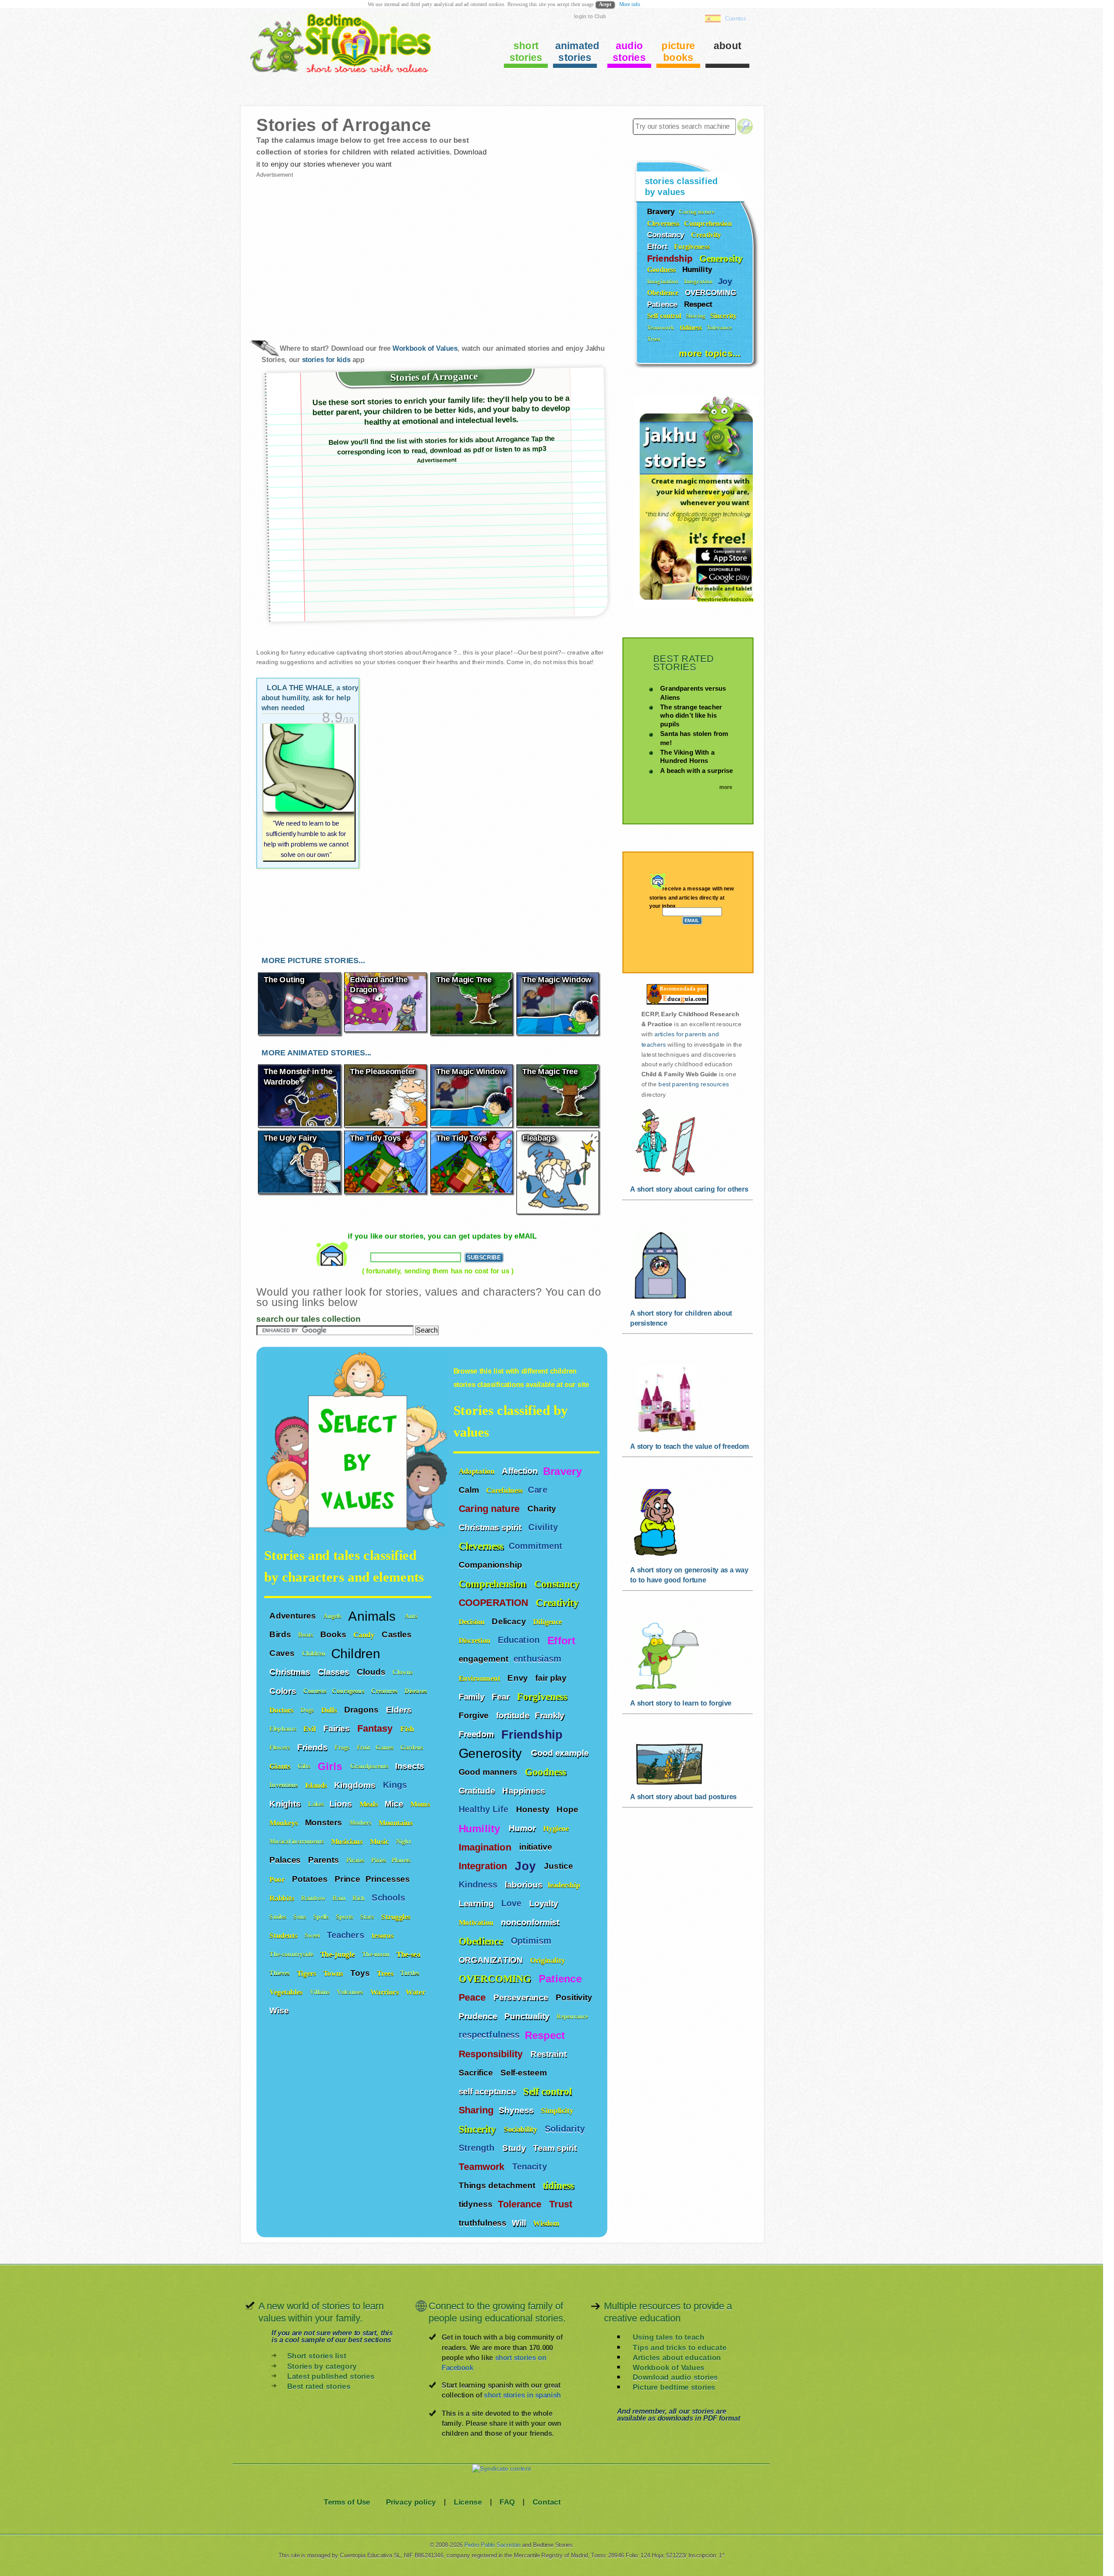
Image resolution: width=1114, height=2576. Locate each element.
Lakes (316, 1804)
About (728, 45)
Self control (547, 2091)
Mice (395, 1804)
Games (386, 1748)
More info (630, 4)
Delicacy (510, 1621)
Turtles (411, 1973)
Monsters (325, 1822)
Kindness (479, 1884)
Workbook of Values (425, 349)
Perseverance (522, 1997)
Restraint (550, 2053)
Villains (321, 1992)
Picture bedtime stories (674, 2387)
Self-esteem (525, 2072)
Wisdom (547, 2223)
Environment (481, 1678)
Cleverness (481, 1546)
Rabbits (283, 1898)
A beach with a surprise (696, 771)
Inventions (285, 1785)
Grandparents (370, 1766)
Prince (347, 1879)
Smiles (279, 1916)
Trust (562, 2204)
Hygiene (557, 1828)
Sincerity (479, 2129)
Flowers (281, 1748)
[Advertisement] (344, 252)
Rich (359, 1898)
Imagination (486, 1847)
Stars (368, 1916)
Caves (283, 1653)
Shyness (517, 2110)
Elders (400, 1709)
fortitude (513, 1715)
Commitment (537, 1546)
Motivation (477, 1922)
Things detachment (498, 2185)
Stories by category (322, 2366)
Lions (342, 1804)
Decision (473, 1621)
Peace (473, 1997)
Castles (398, 1634)
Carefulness (504, 1490)
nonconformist (530, 1922)
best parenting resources (694, 1084)
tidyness (476, 2204)
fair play (551, 1677)
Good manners (489, 1771)
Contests (315, 1691)
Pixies (379, 1860)
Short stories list (317, 2356)
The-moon (377, 1954)
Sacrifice (477, 2072)
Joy (527, 1865)
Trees (386, 1973)
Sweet (313, 1936)
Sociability (522, 2129)
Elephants (284, 1728)
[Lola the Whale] (309, 792)
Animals (374, 1615)
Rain (340, 1898)
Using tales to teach (668, 2337)
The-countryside (292, 1954)
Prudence (479, 2016)
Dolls (330, 1710)
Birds (281, 1634)
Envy (519, 1677)
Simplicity (558, 2110)
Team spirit (556, 2147)
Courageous (349, 1691)
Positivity (575, 1997)
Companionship (492, 1565)
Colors (284, 1691)
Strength (478, 2148)
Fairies (338, 1728)
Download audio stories (675, 2377)
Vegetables (287, 1992)
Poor (278, 1879)
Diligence (549, 1621)
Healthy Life (485, 1809)
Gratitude (478, 1790)
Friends (313, 1747)
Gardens (413, 1748)
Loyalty (545, 1903)
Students (284, 1935)
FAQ (507, 2502)
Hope (568, 1809)
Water (416, 1992)
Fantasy (376, 1729)
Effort (563, 1640)
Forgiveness (543, 1696)
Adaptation (478, 1471)
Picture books (678, 52)
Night (404, 1842)
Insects (411, 1766)
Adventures (294, 1615)
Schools (390, 1898)
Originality (549, 1960)
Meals (370, 1804)
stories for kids (326, 359)
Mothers (361, 1822)
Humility (481, 1828)
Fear (502, 1696)
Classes (335, 1672)
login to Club (590, 16)
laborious (523, 1884)
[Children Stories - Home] (334, 72)
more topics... (710, 353)
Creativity (558, 1602)
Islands (317, 1785)
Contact (547, 2502)
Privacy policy (411, 2502)
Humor (523, 1828)
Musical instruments (298, 1842)
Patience (562, 1978)
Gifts (305, 1766)
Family (473, 1696)
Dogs (308, 1710)
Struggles (397, 1916)
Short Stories (526, 52)
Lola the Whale (310, 698)
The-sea (409, 1954)
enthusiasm (537, 1659)
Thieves (280, 1973)
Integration (484, 1866)
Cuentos (736, 18)
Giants (281, 1766)
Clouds (372, 1672)
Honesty (534, 1809)
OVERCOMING (496, 1978)
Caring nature (490, 1508)
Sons (301, 1916)
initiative (536, 1847)
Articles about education (677, 2357)
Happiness (525, 1790)
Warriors (386, 1992)
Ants (412, 1616)
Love (513, 1903)
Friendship (534, 1734)
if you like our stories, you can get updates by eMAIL (442, 1236)
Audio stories (629, 52)
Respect (547, 2035)
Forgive (475, 1715)
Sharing (476, 2110)
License (468, 2502)
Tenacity (531, 2166)
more (726, 787)
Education (520, 1640)
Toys (361, 1973)
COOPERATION (495, 1602)
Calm (470, 1489)
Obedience (482, 1941)
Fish (408, 1728)
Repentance (573, 2016)
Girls (332, 1766)
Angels (333, 1616)
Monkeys (285, 1822)
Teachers (347, 1935)
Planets (402, 1860)
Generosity (492, 1752)
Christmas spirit (491, 1527)
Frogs (343, 1748)
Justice (559, 1865)
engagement (483, 1659)
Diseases (417, 1691)
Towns (334, 1973)
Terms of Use (347, 2502)
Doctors (282, 1710)
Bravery (562, 1471)
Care (539, 1490)
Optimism (533, 1941)
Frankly (551, 1715)
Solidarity (566, 2129)
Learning (477, 1903)
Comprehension (494, 1584)
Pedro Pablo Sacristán (493, 2545)
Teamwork (483, 2166)
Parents (325, 1860)
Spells (322, 1916)
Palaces (286, 1860)
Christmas (291, 1672)
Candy (365, 1634)
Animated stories (576, 52)
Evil (311, 1728)
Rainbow (314, 1898)
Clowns (403, 1672)
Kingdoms (356, 1785)
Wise (280, 2010)
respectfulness (489, 2035)
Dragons (362, 1709)
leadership (564, 1885)
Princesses (389, 1879)
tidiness (558, 2185)
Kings (396, 1785)
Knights (286, 1804)
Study (515, 2147)
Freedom (477, 1734)
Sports (346, 1916)
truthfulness (483, 2223)
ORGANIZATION (492, 1959)
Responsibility (492, 2054)
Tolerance (521, 2204)
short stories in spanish (522, 2395)
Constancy (558, 1584)
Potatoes (311, 1879)
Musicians (348, 1841)
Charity (543, 1508)
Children (314, 1654)
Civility (544, 1527)
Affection (520, 1471)
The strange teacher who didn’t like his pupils (691, 715)
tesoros (382, 1935)
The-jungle (339, 1954)
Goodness (547, 1772)
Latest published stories (331, 2376)
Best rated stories (319, 2386)
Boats (306, 1634)
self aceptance (488, 2091)
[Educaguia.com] (675, 1004)
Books (334, 1634)
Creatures (385, 1691)
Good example (561, 1753)
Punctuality (528, 2016)
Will (520, 2223)
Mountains (397, 1822)
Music (380, 1841)
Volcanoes (351, 1992)
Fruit (364, 1748)
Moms (420, 1804)
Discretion (476, 1640)
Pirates (356, 1860)
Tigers (307, 1973)
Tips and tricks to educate (679, 2347)
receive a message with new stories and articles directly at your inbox (692, 898)
